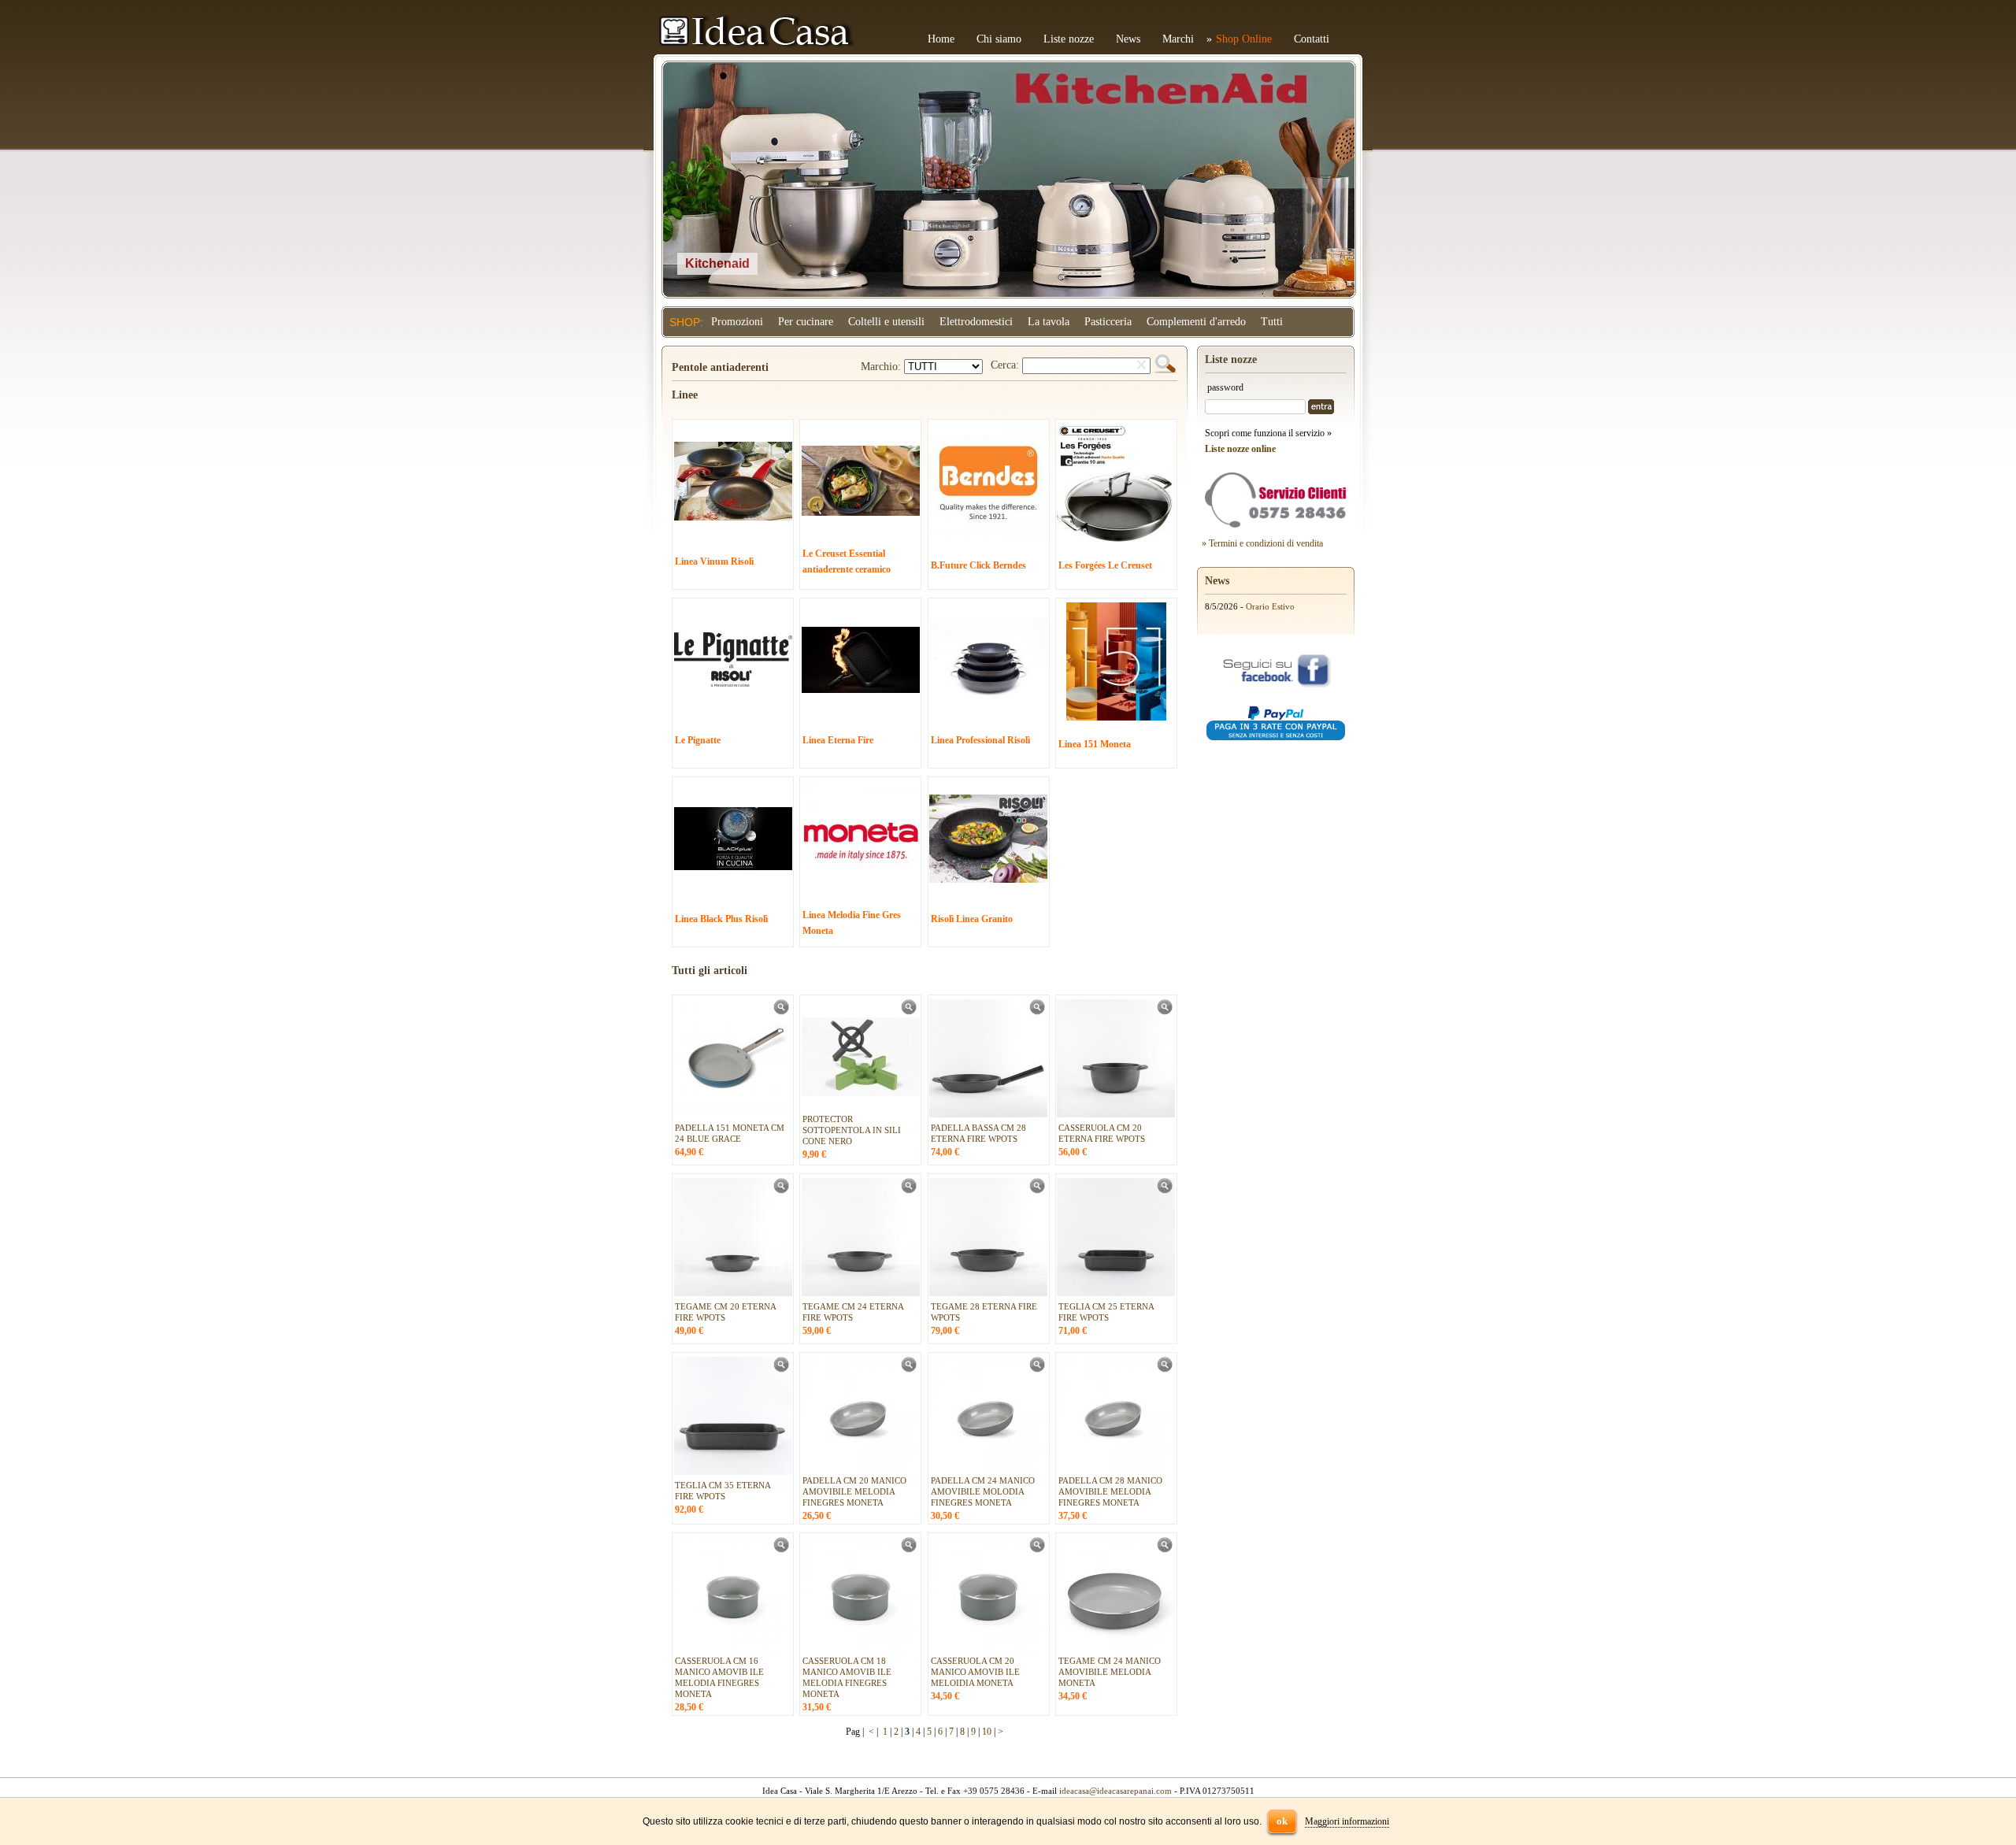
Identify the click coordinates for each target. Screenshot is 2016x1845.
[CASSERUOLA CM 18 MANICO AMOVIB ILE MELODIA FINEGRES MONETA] (909, 1550)
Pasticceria (1108, 322)
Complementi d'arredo (1196, 322)
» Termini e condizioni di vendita (1262, 543)
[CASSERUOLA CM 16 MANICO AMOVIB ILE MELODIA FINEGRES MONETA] (781, 1550)
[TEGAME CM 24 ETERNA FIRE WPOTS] (909, 1191)
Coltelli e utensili (886, 322)
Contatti (1312, 39)
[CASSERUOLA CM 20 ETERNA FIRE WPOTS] (1165, 1012)
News (1128, 39)
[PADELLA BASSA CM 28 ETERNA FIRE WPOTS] (1037, 1012)
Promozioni (737, 322)
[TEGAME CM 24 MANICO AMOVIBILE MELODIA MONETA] (1165, 1550)
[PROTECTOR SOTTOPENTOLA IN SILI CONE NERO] (909, 1012)
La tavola (1049, 322)
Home (941, 39)
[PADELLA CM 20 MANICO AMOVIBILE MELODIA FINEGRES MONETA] (909, 1369)
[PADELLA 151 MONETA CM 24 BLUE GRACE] (781, 1012)
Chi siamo (999, 39)
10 (987, 1732)
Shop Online (1244, 39)
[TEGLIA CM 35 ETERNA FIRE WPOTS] (781, 1369)
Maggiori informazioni (1347, 1821)
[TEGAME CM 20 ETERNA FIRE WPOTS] (781, 1191)
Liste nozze (1069, 39)
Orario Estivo (1270, 606)
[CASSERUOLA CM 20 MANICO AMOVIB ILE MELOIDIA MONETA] (1037, 1550)
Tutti (1272, 322)
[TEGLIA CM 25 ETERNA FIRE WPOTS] (1165, 1191)
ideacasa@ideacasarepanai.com (1115, 1791)
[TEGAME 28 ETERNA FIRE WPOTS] (1037, 1191)
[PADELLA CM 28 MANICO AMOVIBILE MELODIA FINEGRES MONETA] (1165, 1369)
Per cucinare (806, 322)
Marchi (1178, 39)
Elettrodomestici (976, 322)
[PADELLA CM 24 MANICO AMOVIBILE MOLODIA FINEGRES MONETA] (1037, 1369)
